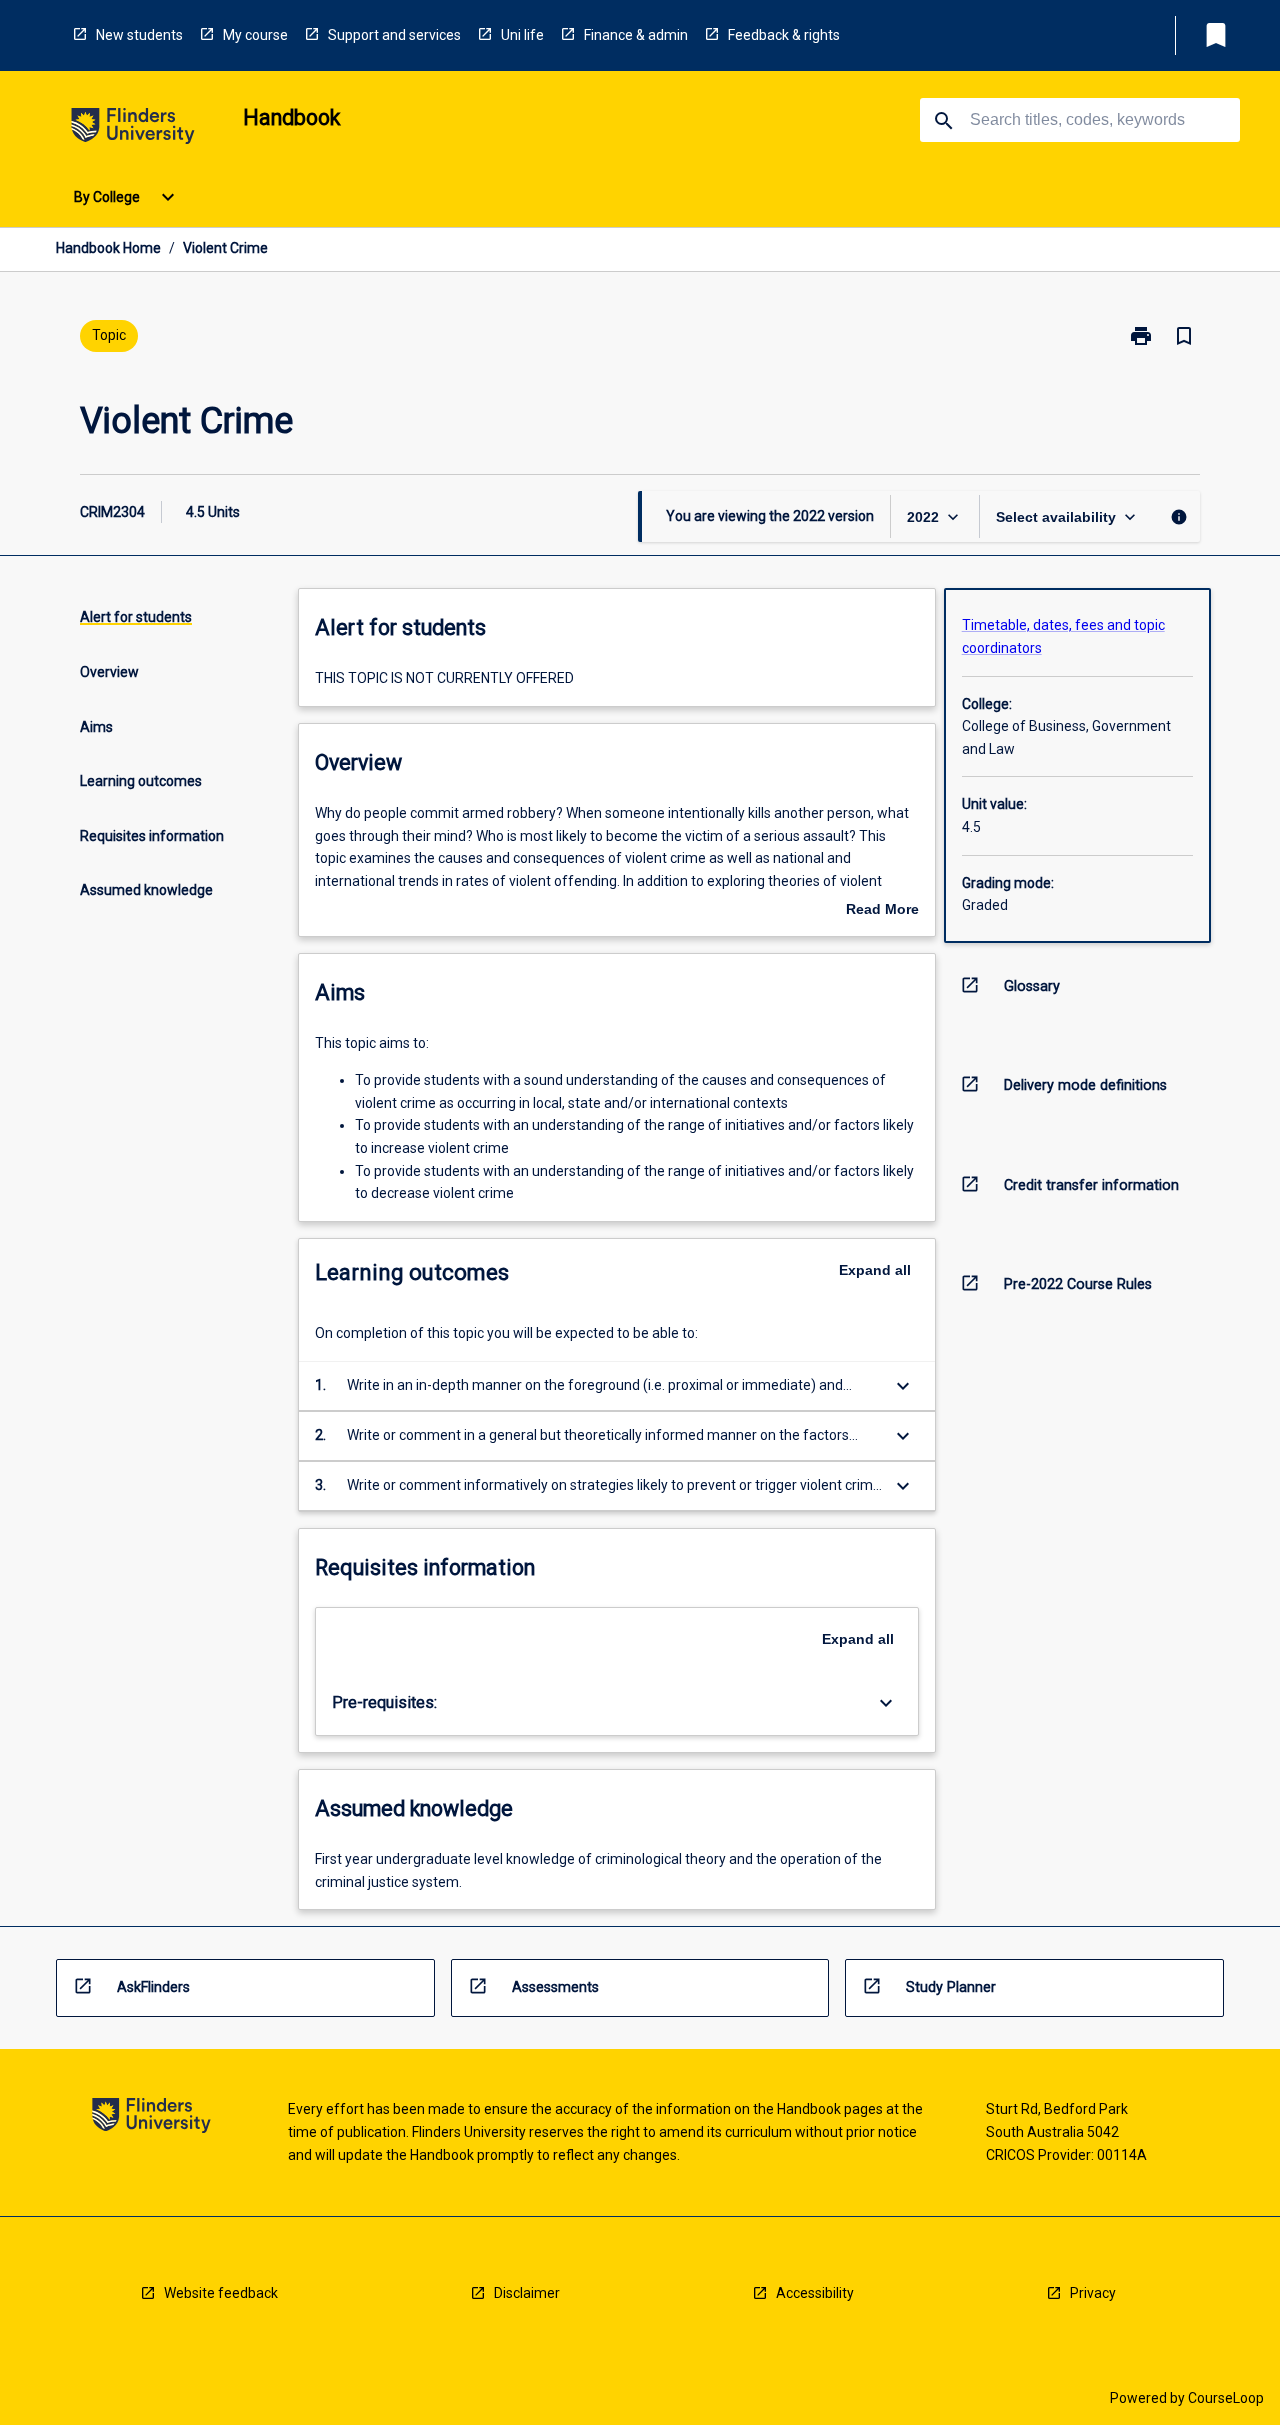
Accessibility (815, 2293)
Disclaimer (527, 2293)
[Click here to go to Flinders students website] (133, 129)
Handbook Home (108, 248)
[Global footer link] (151, 2118)
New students (139, 35)
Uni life (522, 35)
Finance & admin (636, 35)
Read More (882, 911)
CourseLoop (1226, 2398)
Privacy (1093, 2293)
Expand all (875, 1270)
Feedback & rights (784, 35)
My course (255, 35)
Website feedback (221, 2293)
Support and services (394, 35)
